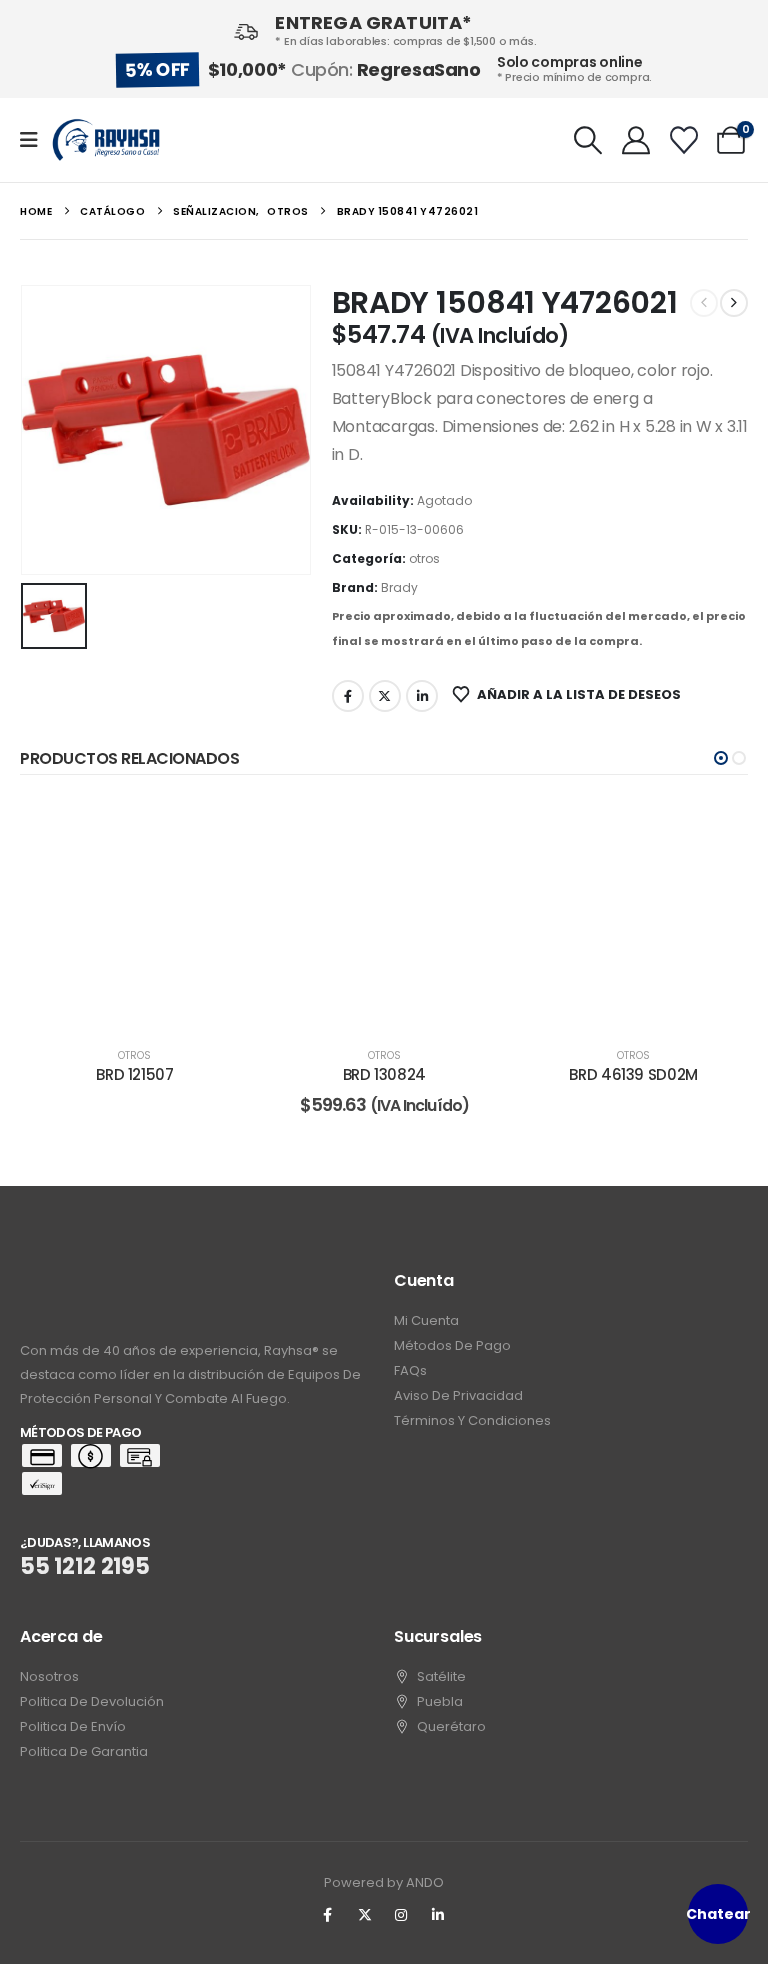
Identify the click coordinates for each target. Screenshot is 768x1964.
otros (424, 558)
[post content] (134, 913)
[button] (589, 140)
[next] (734, 303)
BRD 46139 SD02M (633, 1074)
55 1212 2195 (85, 1566)
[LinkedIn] (438, 1915)
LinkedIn (422, 696)
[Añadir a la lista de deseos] (220, 829)
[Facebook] (328, 1915)
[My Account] (636, 140)
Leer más (149, 1007)
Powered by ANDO (384, 1882)
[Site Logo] (106, 140)
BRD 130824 (384, 1074)
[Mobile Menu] (35, 140)
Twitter (385, 696)
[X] (365, 1915)
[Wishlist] (684, 140)
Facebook (348, 696)
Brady (399, 587)
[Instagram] (402, 1915)
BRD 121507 (134, 1074)
